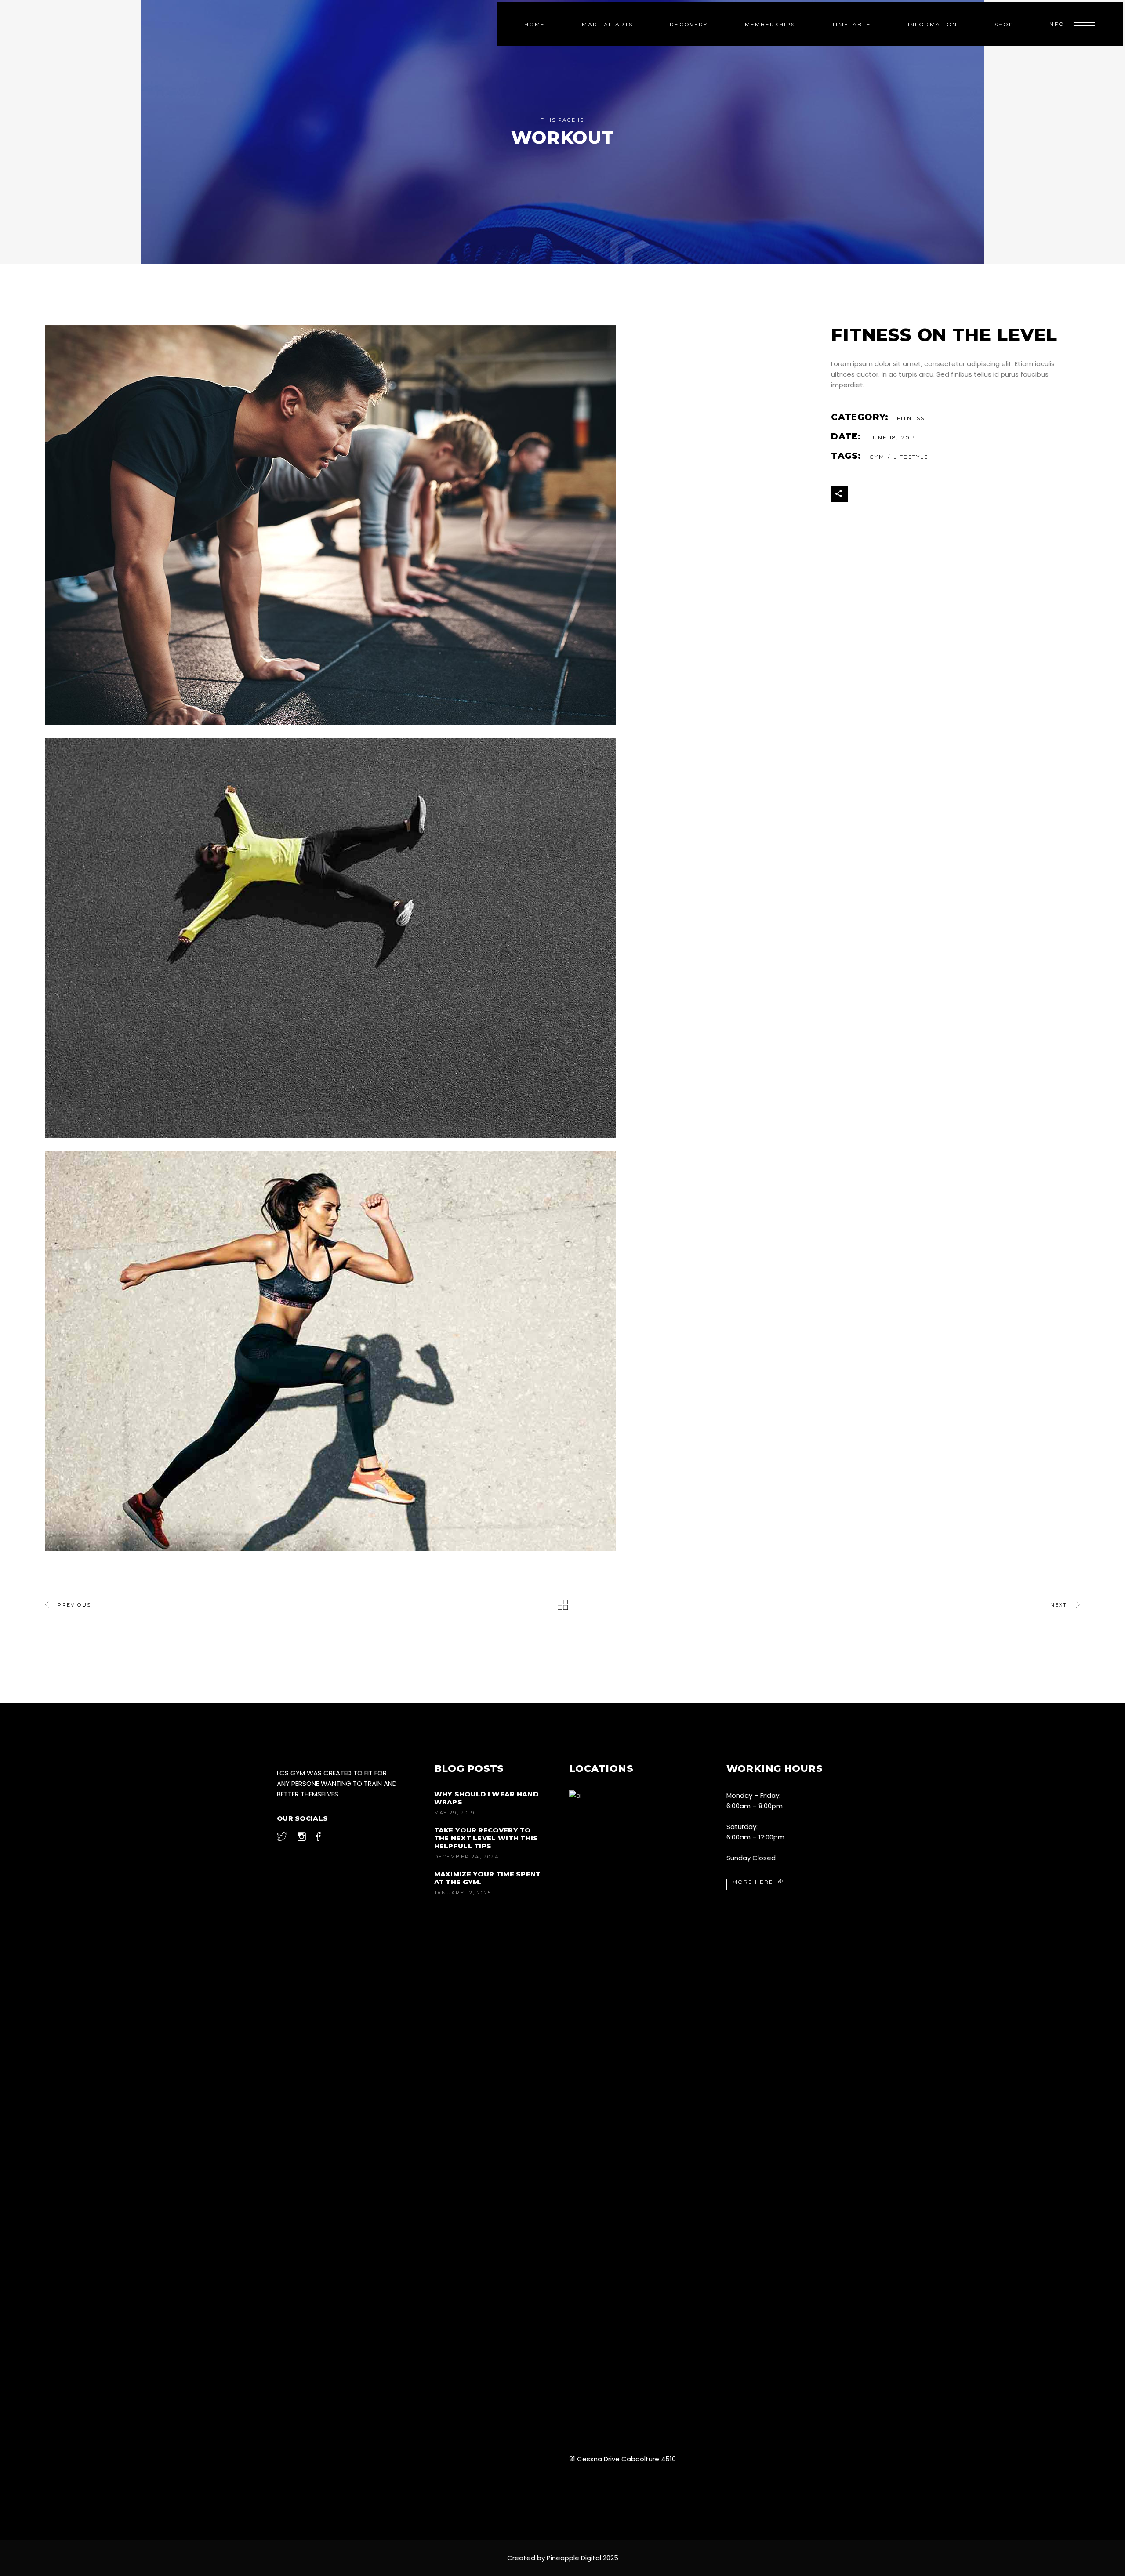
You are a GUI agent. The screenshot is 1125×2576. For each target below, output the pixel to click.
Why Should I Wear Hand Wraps (486, 1798)
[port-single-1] (431, 1351)
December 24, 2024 (467, 1857)
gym (877, 457)
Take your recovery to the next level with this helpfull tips (486, 1838)
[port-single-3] (431, 525)
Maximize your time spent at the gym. (488, 1878)
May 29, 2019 (454, 1813)
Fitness (911, 418)
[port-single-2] (431, 938)
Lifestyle (911, 457)
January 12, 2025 (463, 1893)
